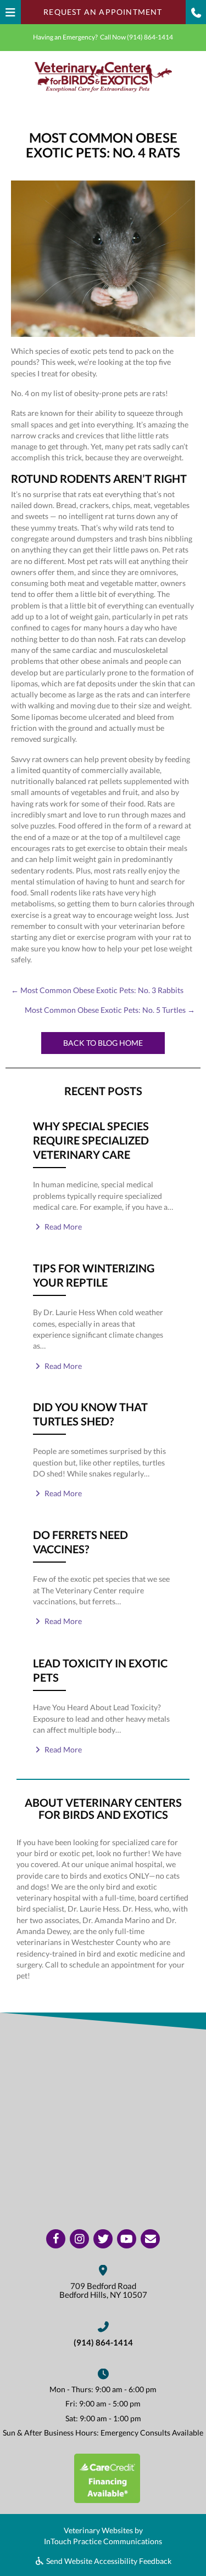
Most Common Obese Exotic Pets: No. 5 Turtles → (110, 1010)
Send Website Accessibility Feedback (108, 2561)
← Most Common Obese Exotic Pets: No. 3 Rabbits (97, 990)
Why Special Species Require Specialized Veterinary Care (91, 1140)
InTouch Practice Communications (103, 2541)
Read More (62, 1227)
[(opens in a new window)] (107, 2477)
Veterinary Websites (98, 2530)
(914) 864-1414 (150, 37)
